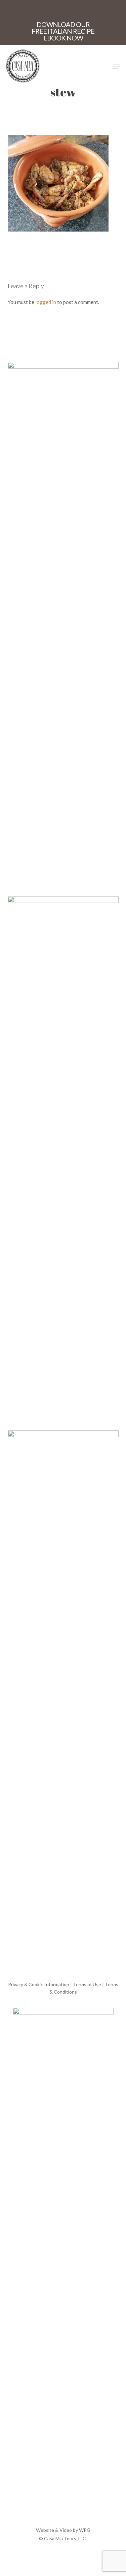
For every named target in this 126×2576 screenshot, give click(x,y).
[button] (116, 66)
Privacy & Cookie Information (39, 1984)
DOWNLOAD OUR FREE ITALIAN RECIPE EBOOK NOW (63, 31)
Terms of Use (87, 1984)
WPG (85, 2530)
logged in (46, 302)
